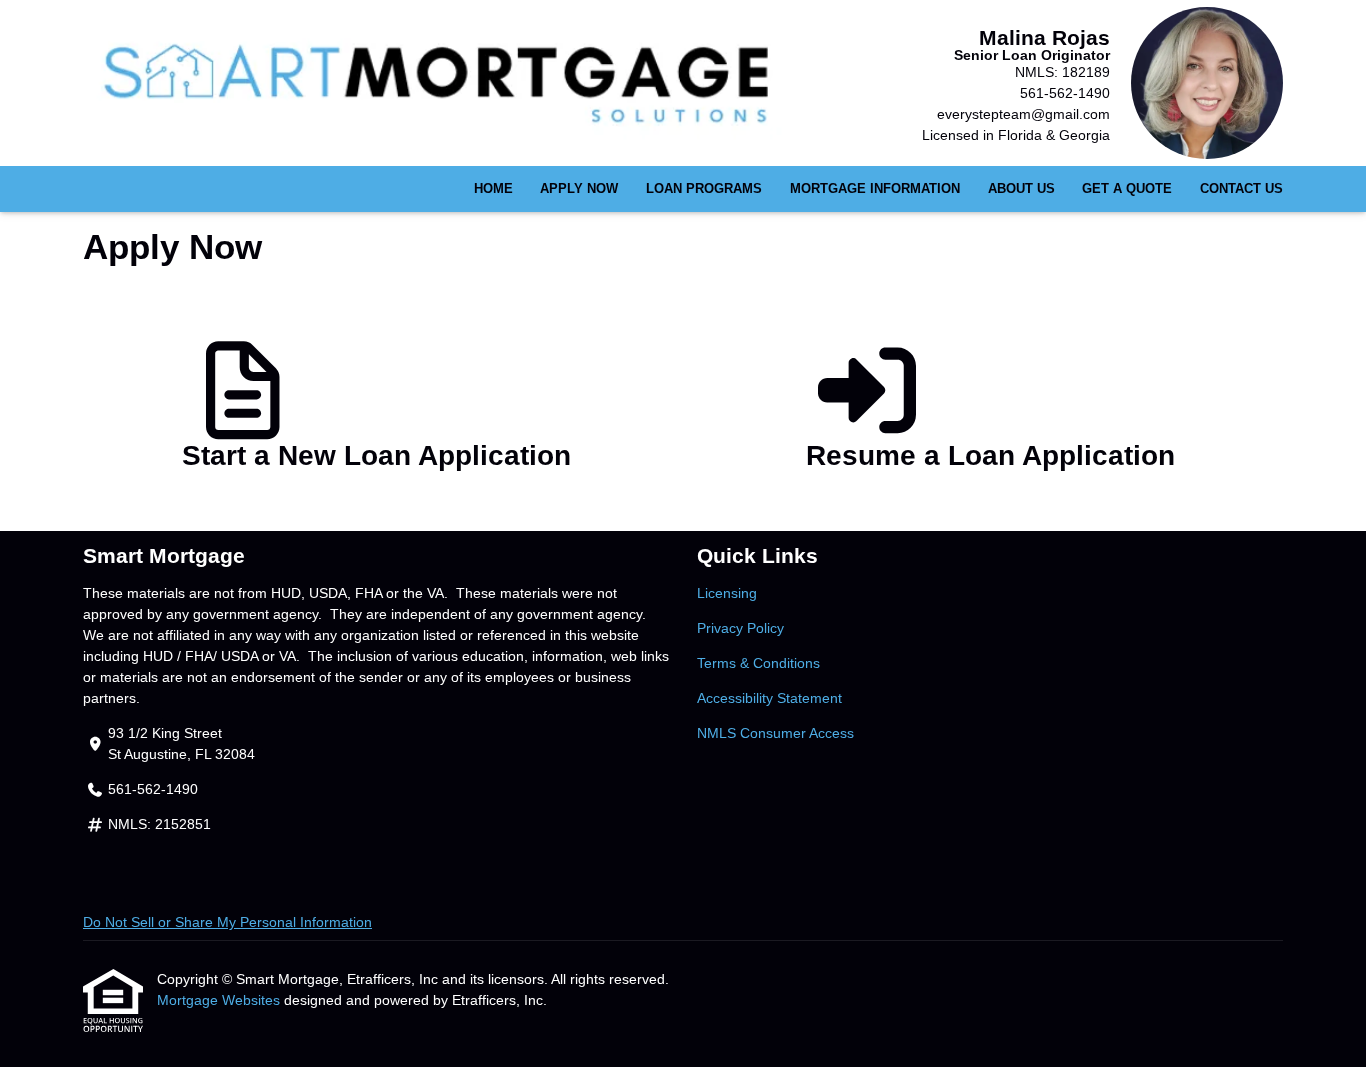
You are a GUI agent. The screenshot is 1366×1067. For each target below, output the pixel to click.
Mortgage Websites (220, 1000)
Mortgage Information (875, 189)
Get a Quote (1127, 189)
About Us (1021, 189)
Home (493, 189)
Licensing (727, 593)
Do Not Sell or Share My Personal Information (227, 922)
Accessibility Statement (769, 698)
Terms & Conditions (758, 663)
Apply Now (579, 189)
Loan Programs (704, 189)
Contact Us (1241, 189)
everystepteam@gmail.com (1023, 114)
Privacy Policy (740, 628)
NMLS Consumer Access (775, 733)
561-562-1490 (1065, 93)
